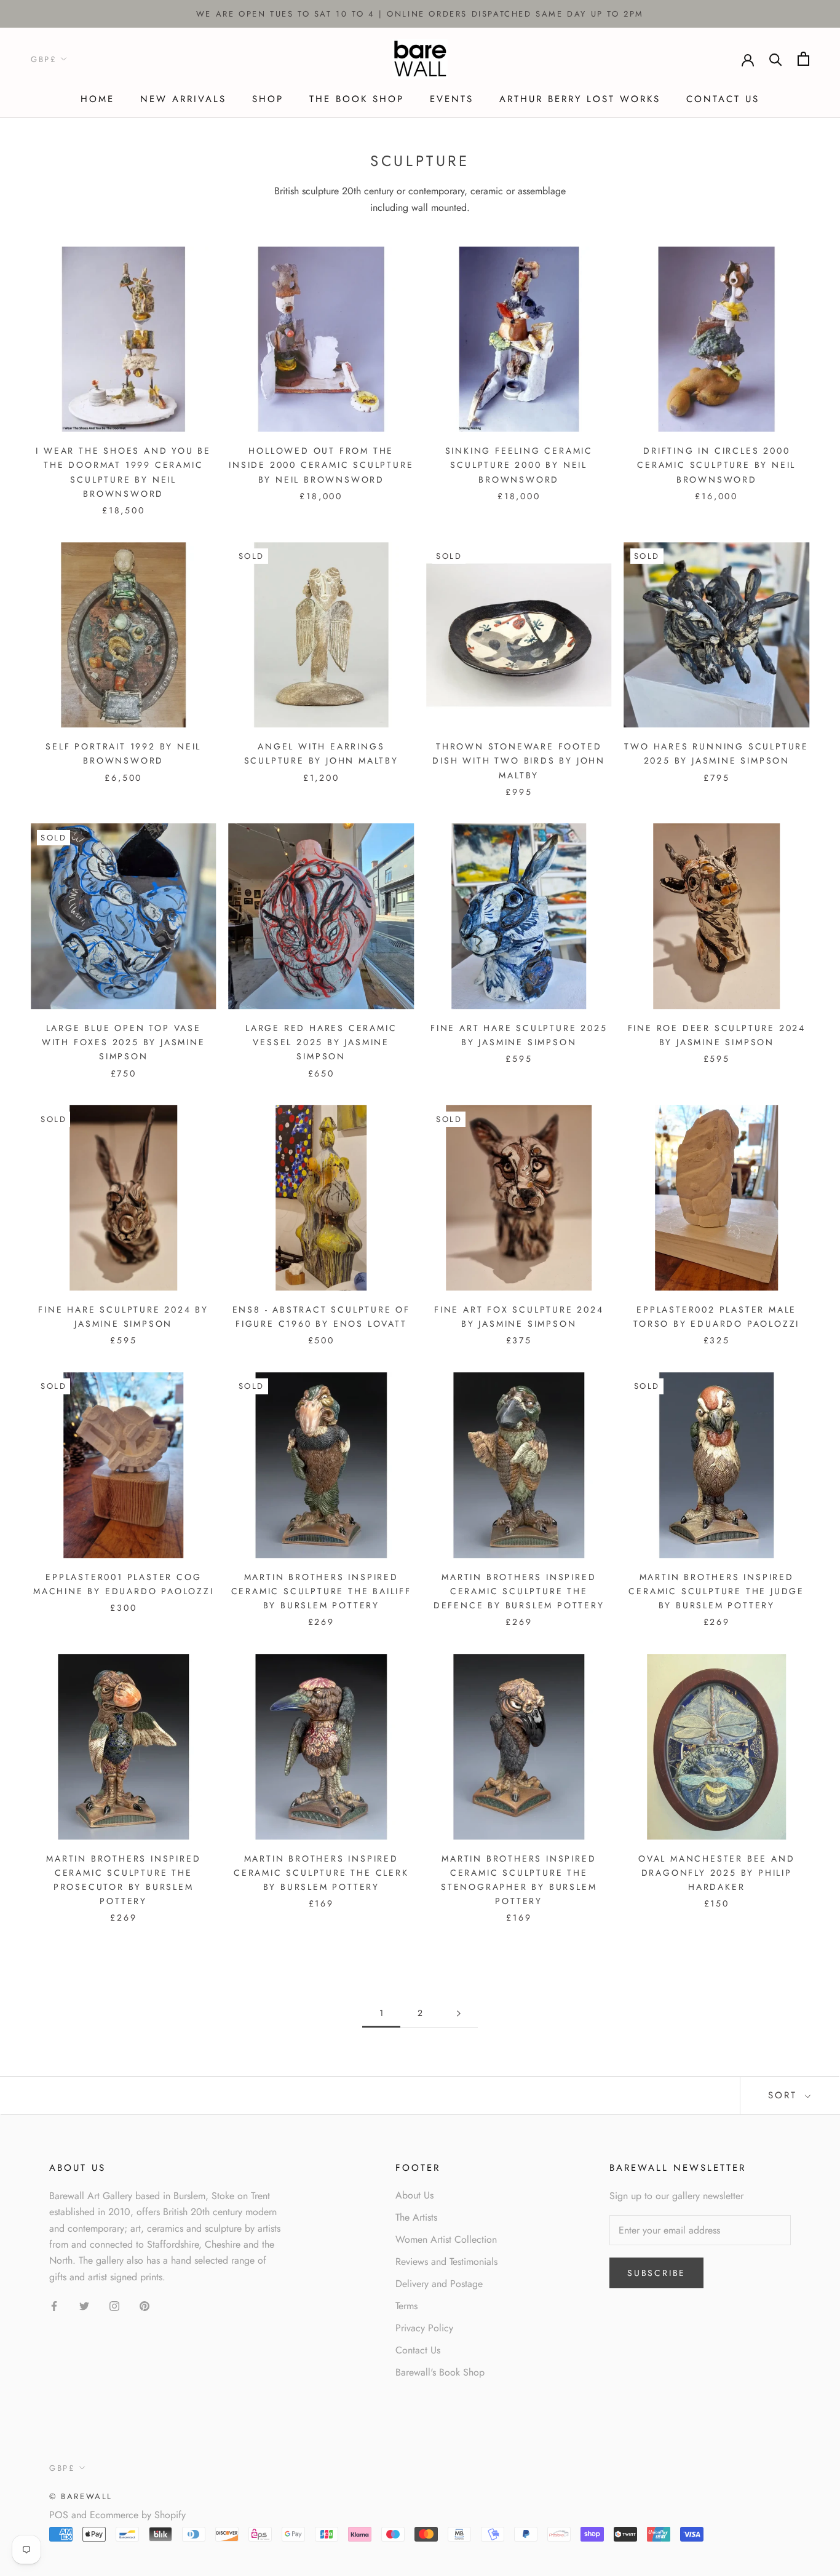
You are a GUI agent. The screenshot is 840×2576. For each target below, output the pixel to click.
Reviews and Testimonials (446, 2262)
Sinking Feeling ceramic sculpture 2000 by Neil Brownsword (519, 465)
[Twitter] (84, 2305)
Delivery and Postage (439, 2284)
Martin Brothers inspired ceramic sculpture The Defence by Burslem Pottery (519, 1591)
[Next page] (459, 2013)
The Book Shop (357, 99)
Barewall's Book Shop (440, 2372)
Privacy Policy (424, 2328)
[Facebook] (54, 2305)
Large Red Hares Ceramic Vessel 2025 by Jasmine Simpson (321, 1042)
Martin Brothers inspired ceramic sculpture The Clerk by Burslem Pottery (321, 1873)
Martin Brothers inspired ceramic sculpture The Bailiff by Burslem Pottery (321, 1591)
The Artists (416, 2217)
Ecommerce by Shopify (138, 2515)
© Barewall (81, 2496)
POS (59, 2515)
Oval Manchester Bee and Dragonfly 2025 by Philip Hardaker (716, 1873)
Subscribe (656, 2273)
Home (97, 99)
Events (452, 99)
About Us (414, 2195)
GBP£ (44, 59)
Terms (406, 2306)
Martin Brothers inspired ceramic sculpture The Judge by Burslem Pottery (716, 1591)
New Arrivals (183, 99)
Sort (785, 2095)
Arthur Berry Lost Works (580, 99)
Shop (268, 99)
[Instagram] (114, 2305)
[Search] (776, 59)
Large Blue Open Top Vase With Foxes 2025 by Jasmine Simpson (124, 1042)
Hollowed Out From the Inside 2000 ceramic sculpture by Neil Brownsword (321, 465)
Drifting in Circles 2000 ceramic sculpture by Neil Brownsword (716, 465)
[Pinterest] (145, 2305)
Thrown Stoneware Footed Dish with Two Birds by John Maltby (519, 761)
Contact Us (723, 99)
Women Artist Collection (446, 2239)
